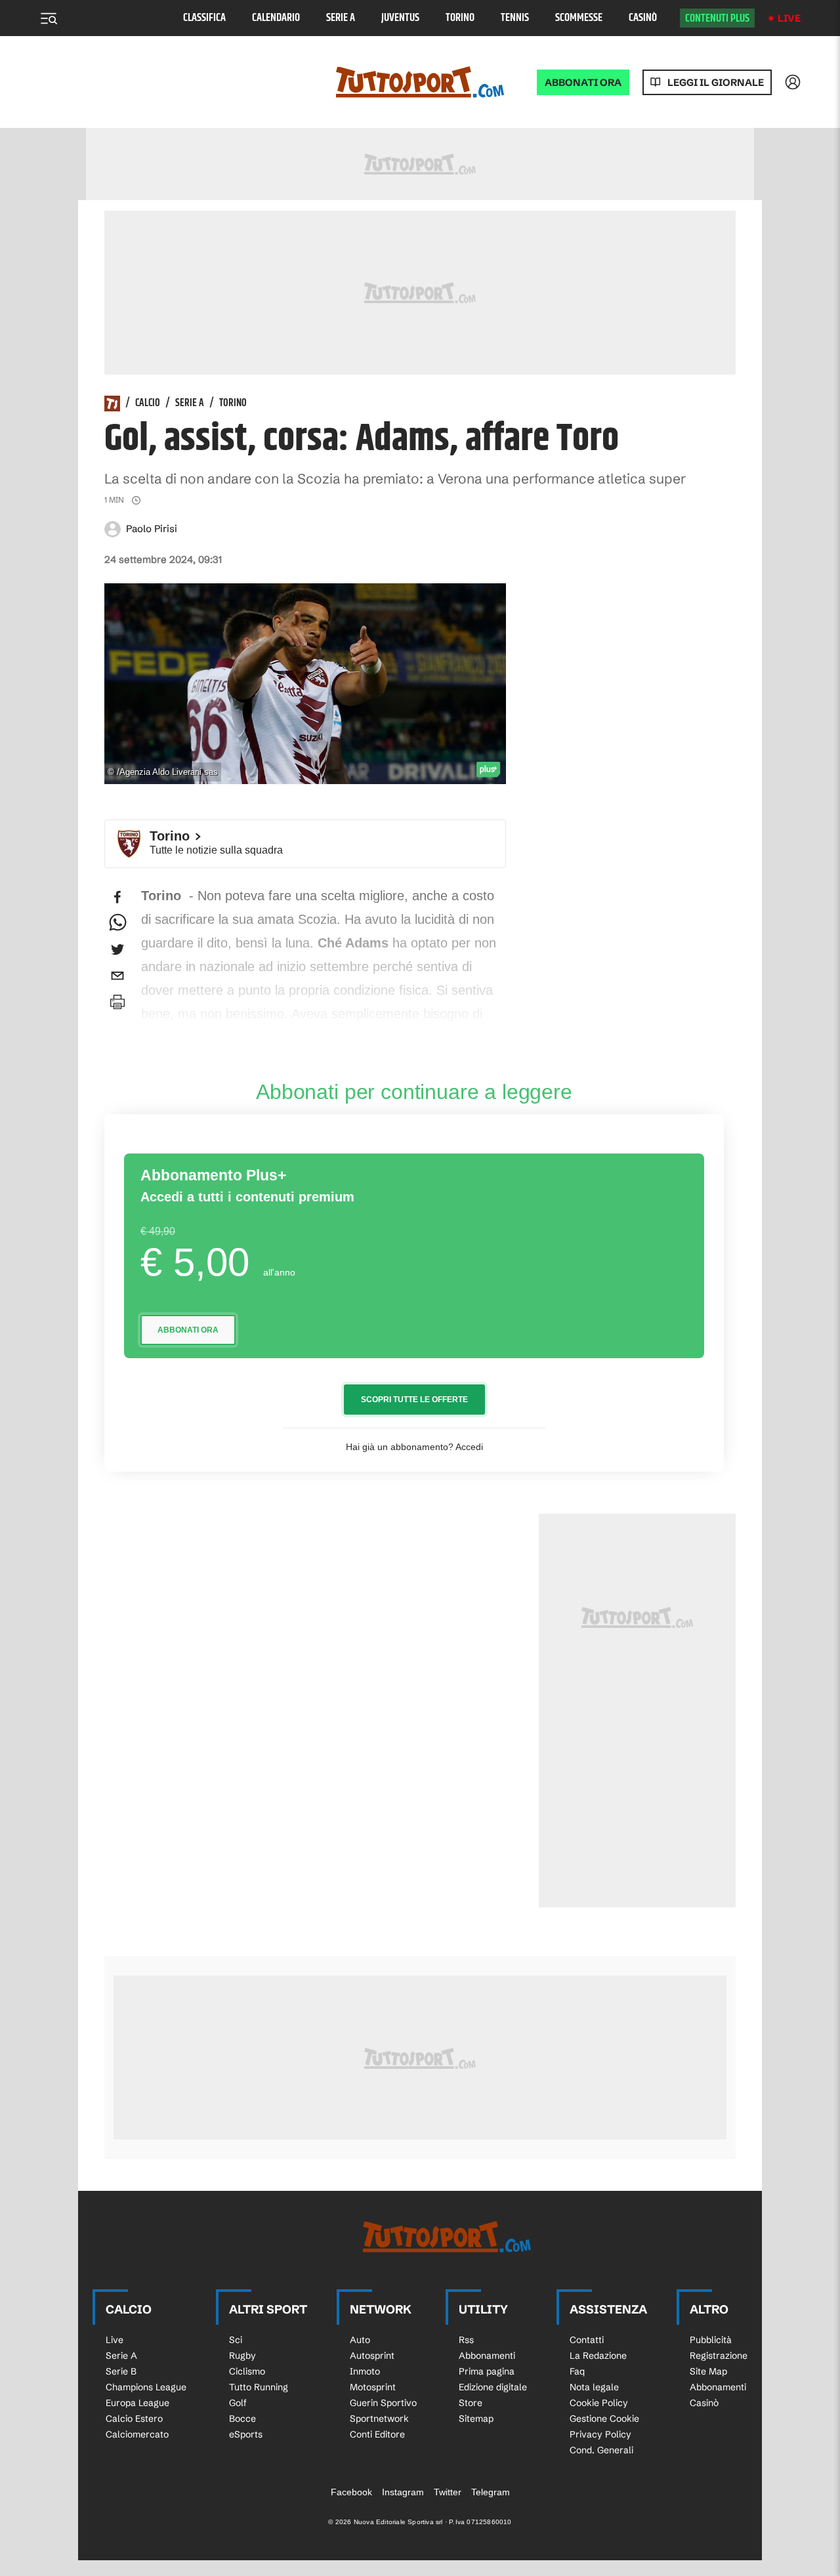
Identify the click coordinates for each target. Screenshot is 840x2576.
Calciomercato (137, 2434)
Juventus (400, 18)
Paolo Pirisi (152, 529)
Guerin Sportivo (383, 2403)
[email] (117, 976)
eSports (246, 2434)
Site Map (708, 2371)
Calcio (148, 404)
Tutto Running (259, 2387)
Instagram (403, 2492)
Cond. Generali (601, 2450)
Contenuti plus (717, 18)
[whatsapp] (117, 923)
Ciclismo (247, 2371)
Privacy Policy (600, 2434)
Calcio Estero (134, 2419)
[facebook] (117, 897)
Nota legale (594, 2387)
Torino (460, 18)
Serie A (341, 18)
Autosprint (372, 2356)
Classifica (204, 18)
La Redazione (598, 2356)
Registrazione (719, 2356)
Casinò (643, 18)
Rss (466, 2340)
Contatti (587, 2340)
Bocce (242, 2419)
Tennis (515, 18)
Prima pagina (487, 2371)
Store (471, 2403)
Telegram (491, 2492)
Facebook (351, 2492)
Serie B (121, 2371)
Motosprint (373, 2387)
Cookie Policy (599, 2403)
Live (789, 18)
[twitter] (117, 949)
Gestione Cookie (604, 2419)
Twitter (448, 2492)
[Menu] (49, 18)
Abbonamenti (487, 2356)
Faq (577, 2371)
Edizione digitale (493, 2387)
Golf (238, 2403)
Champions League (146, 2387)
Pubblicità (711, 2340)
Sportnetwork (379, 2419)
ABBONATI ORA (583, 82)
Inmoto (365, 2371)
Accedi (469, 1447)
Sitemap (476, 2419)
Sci (236, 2340)
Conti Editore (377, 2434)
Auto (360, 2340)
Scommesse (579, 18)
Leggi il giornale (716, 82)
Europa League (137, 2403)
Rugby (242, 2356)
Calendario (276, 18)
